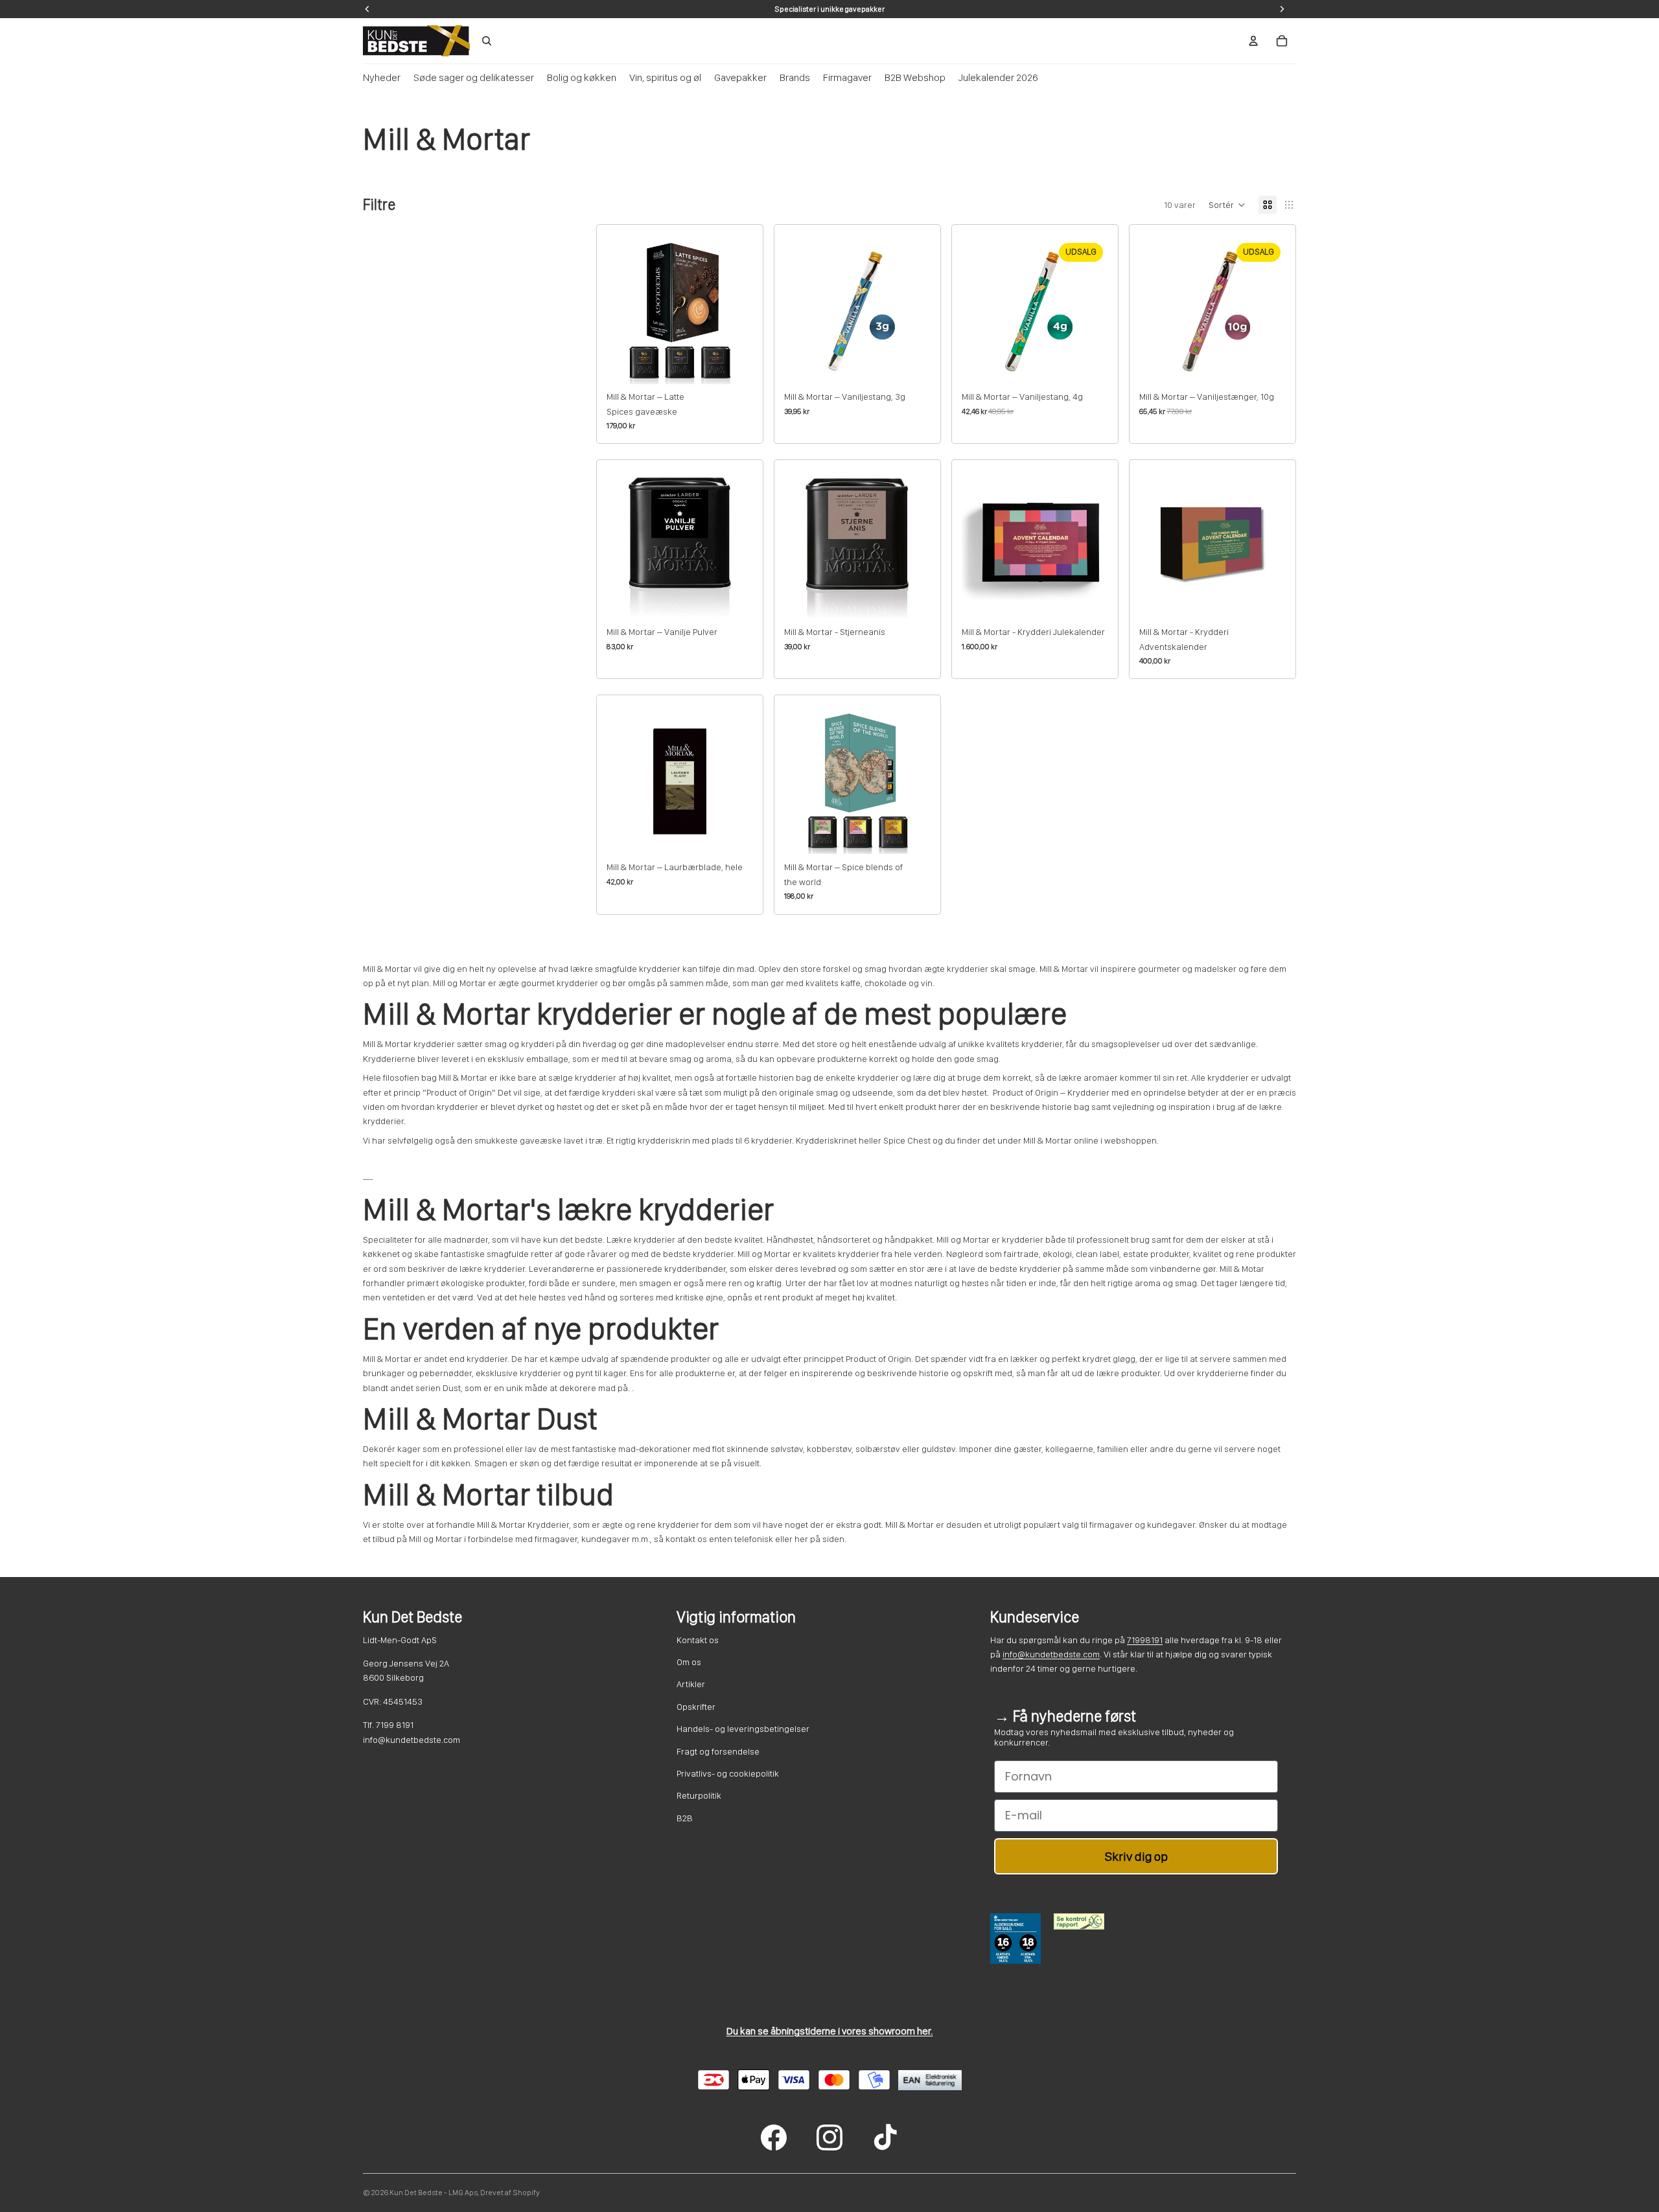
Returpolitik (699, 1795)
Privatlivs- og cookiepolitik (728, 1773)
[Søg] (487, 41)
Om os (689, 1662)
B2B (685, 1818)
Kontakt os (698, 1640)
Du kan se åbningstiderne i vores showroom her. (830, 2031)
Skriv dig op (1136, 1856)
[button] (1227, 205)
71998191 (1145, 1640)
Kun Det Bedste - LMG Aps (434, 2193)
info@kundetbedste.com (1051, 1654)
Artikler (691, 1684)
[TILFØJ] (733, 364)
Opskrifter (696, 1707)
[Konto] (1253, 41)
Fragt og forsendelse (718, 1751)
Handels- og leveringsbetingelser (743, 1729)
